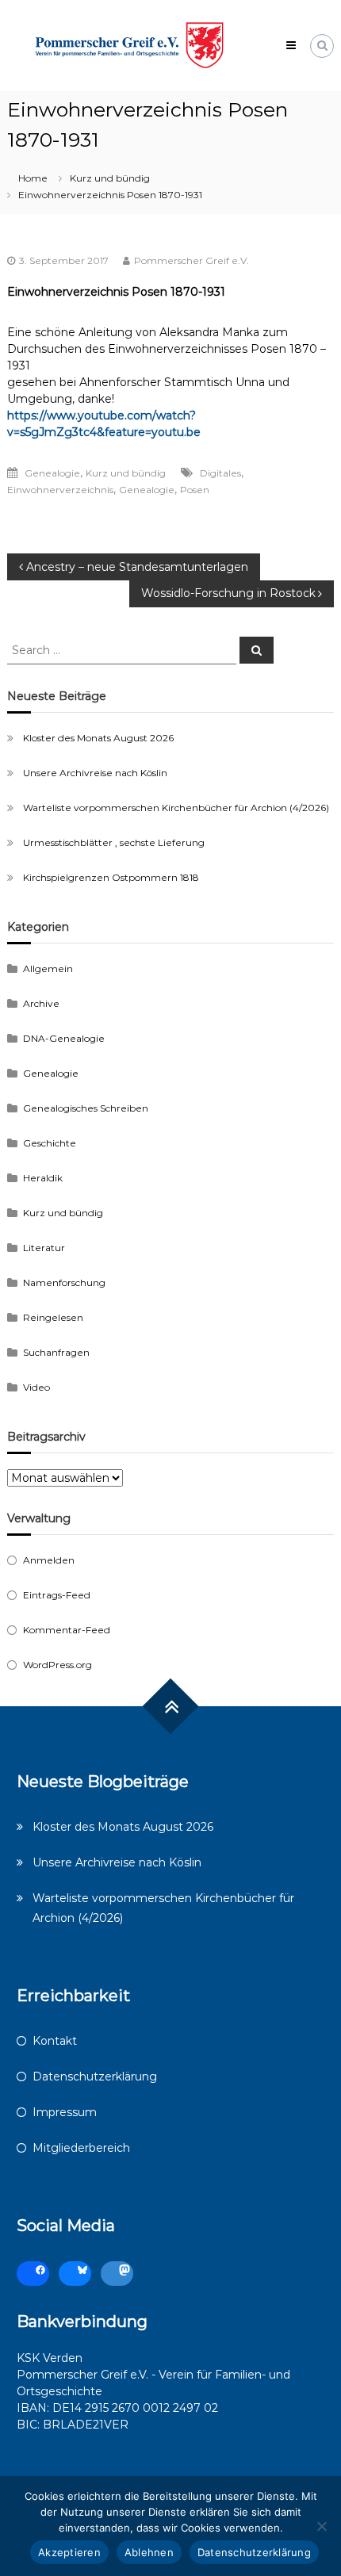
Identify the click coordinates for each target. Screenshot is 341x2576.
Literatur (44, 1248)
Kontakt (55, 2041)
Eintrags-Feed (57, 1595)
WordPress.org (57, 1665)
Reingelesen (53, 1317)
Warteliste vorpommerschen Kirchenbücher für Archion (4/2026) (176, 808)
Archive (41, 1003)
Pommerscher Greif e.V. (192, 260)
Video (36, 1387)
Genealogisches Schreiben (86, 1108)
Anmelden (49, 1560)
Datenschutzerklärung (95, 2076)
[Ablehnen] (321, 2526)
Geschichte (50, 1143)
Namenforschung (64, 1282)
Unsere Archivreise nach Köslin (95, 773)
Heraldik (43, 1178)
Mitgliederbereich (81, 2148)
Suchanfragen (56, 1352)
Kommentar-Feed (67, 1630)
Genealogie (52, 473)
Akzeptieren (69, 2552)
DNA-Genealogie (64, 1038)
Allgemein (48, 968)
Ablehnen (149, 2552)
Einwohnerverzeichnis (60, 490)
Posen (195, 490)
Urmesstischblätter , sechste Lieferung (114, 842)
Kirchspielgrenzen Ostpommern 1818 (111, 877)
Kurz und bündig (110, 178)
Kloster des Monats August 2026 (98, 738)
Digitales (220, 473)
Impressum (65, 2112)
